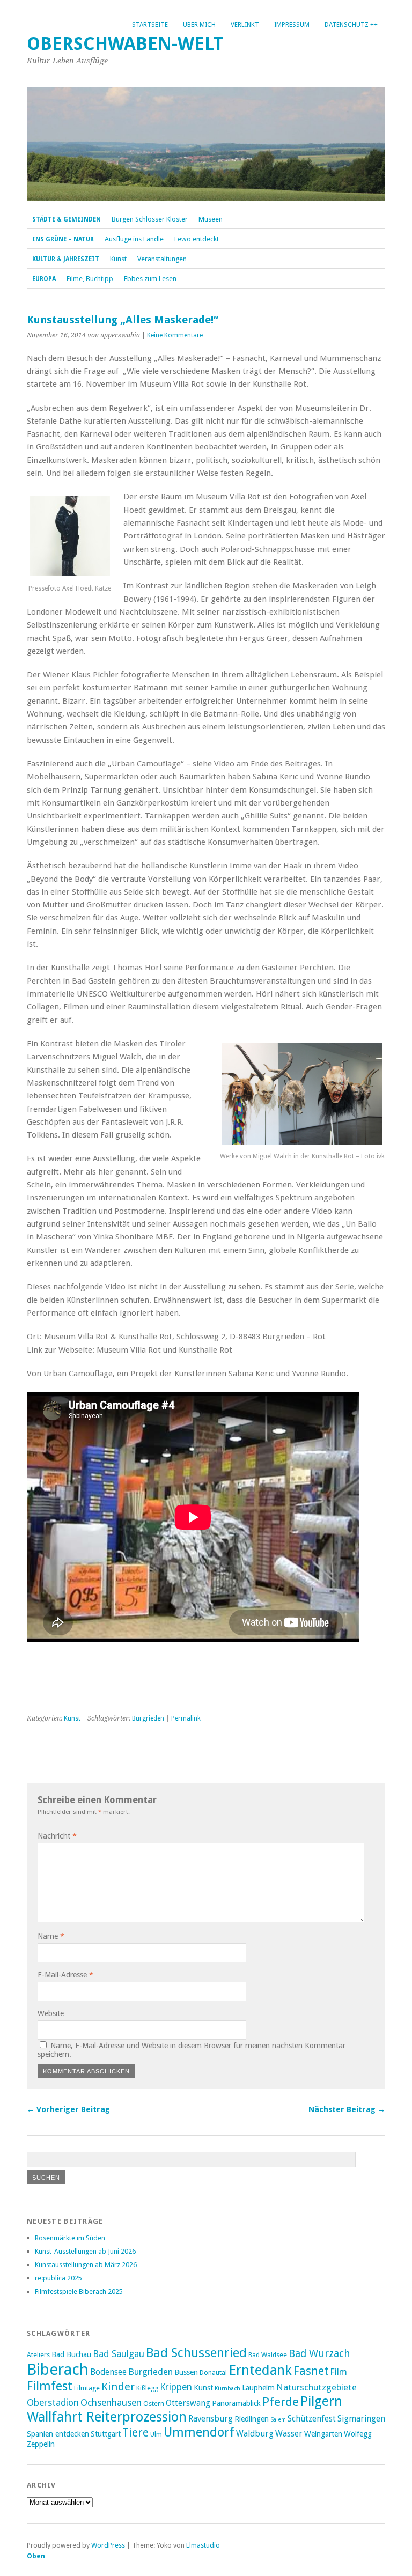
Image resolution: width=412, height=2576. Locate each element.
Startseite (150, 25)
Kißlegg (147, 2388)
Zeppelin (41, 2444)
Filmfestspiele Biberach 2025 (79, 2291)
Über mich (199, 25)
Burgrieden (148, 1718)
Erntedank (260, 2370)
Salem (278, 2420)
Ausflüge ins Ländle (134, 239)
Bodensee (108, 2372)
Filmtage (87, 2388)
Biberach (58, 2370)
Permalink (186, 1718)
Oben (36, 2556)
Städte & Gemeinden (67, 219)
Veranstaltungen (162, 259)
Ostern (154, 2404)
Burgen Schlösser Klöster (150, 219)
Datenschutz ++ (351, 25)
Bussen (186, 2372)
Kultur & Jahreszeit (66, 259)
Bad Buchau (71, 2354)
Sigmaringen (361, 2419)
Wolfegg (358, 2434)
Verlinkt (245, 25)
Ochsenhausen (111, 2403)
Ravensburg (211, 2419)
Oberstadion (53, 2403)
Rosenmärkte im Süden (70, 2238)
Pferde (281, 2402)
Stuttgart (106, 2434)
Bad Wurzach (319, 2354)
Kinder (118, 2387)
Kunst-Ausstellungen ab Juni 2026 (85, 2251)
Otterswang (188, 2403)
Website (51, 2013)
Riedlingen (252, 2419)
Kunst (118, 259)
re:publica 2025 (58, 2278)
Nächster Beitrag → (347, 2109)
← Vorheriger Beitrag (68, 2109)
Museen (211, 219)
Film (339, 2372)
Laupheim (258, 2388)
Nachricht (57, 1836)
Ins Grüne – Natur (63, 239)
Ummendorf (199, 2432)
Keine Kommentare (175, 335)
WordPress (108, 2545)
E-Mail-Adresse (65, 1975)
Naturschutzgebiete (317, 2387)
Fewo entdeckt (197, 239)
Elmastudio (203, 2545)
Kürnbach (227, 2389)
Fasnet (311, 2371)
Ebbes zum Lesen (150, 279)
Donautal (213, 2372)
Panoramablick (236, 2403)
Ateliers (38, 2355)
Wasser (289, 2434)
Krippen (176, 2387)
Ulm (156, 2434)
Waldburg (255, 2434)
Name (51, 1936)
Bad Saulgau (119, 2354)
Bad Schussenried (196, 2353)
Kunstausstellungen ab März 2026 (86, 2265)
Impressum (292, 25)
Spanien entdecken (58, 2434)
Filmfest (50, 2386)
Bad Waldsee (268, 2355)
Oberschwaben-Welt (125, 44)
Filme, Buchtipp (90, 279)
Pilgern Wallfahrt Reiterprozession (185, 2409)
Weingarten (323, 2434)
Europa (44, 279)
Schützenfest (312, 2419)
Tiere (135, 2433)
